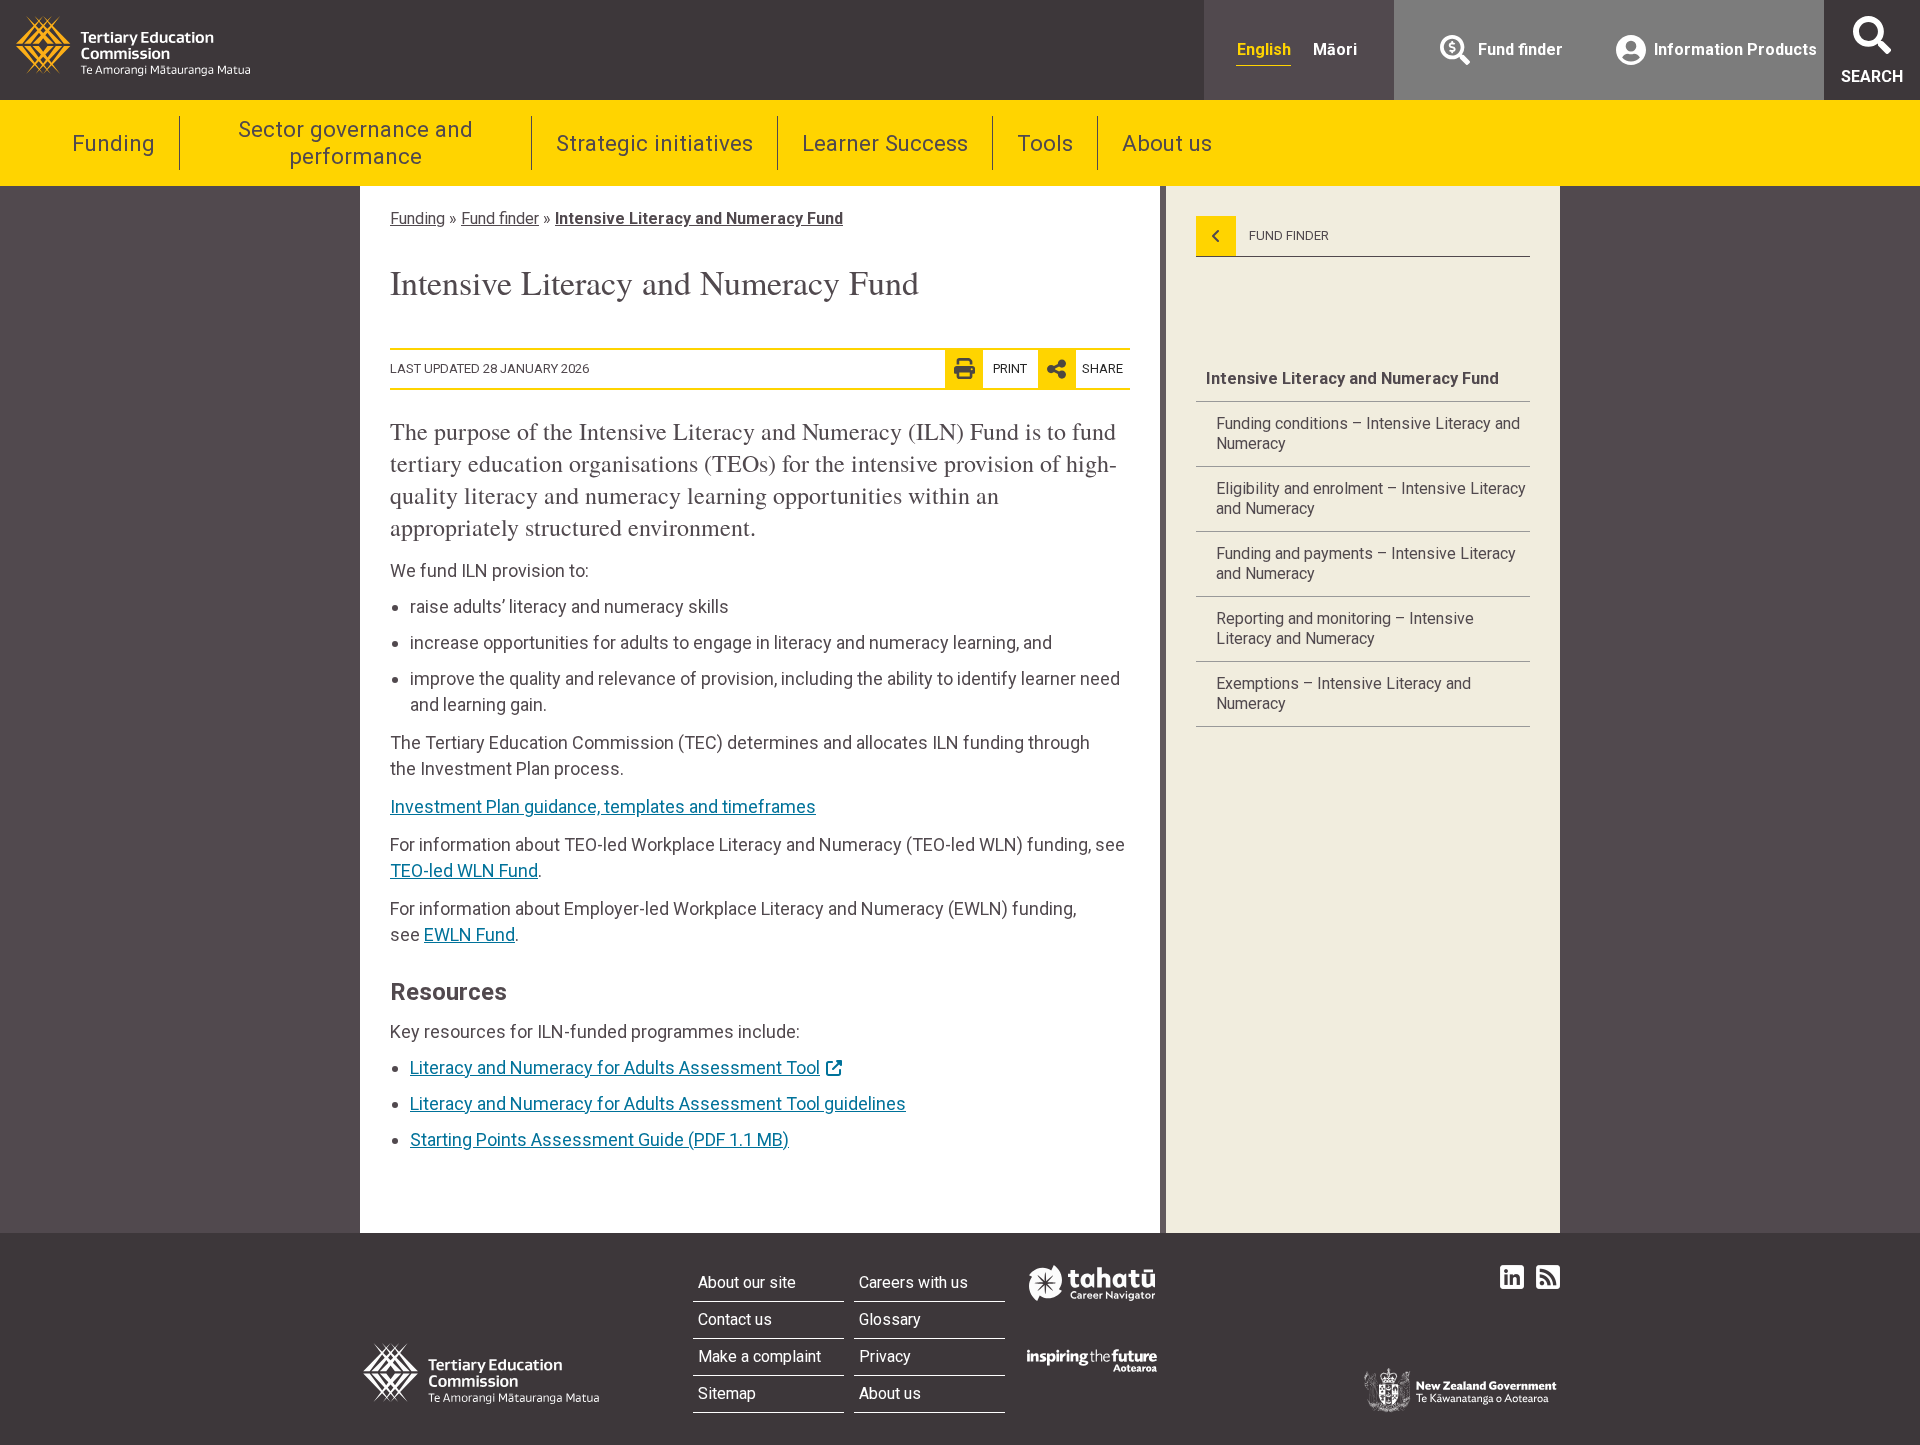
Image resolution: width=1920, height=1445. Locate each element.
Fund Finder (1287, 235)
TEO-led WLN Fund (464, 870)
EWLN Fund (469, 934)
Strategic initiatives (654, 143)
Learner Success (885, 143)
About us (1167, 143)
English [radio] (1264, 49)
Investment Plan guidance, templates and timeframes (603, 806)
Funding (113, 143)
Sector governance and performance (355, 142)
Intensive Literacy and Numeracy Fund (699, 218)
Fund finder (500, 218)
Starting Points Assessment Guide (599, 1139)
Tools (1045, 143)
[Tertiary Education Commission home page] (133, 46)
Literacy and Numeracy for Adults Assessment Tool (615, 1067)
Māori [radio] (1335, 49)
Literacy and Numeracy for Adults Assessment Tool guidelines (658, 1103)
